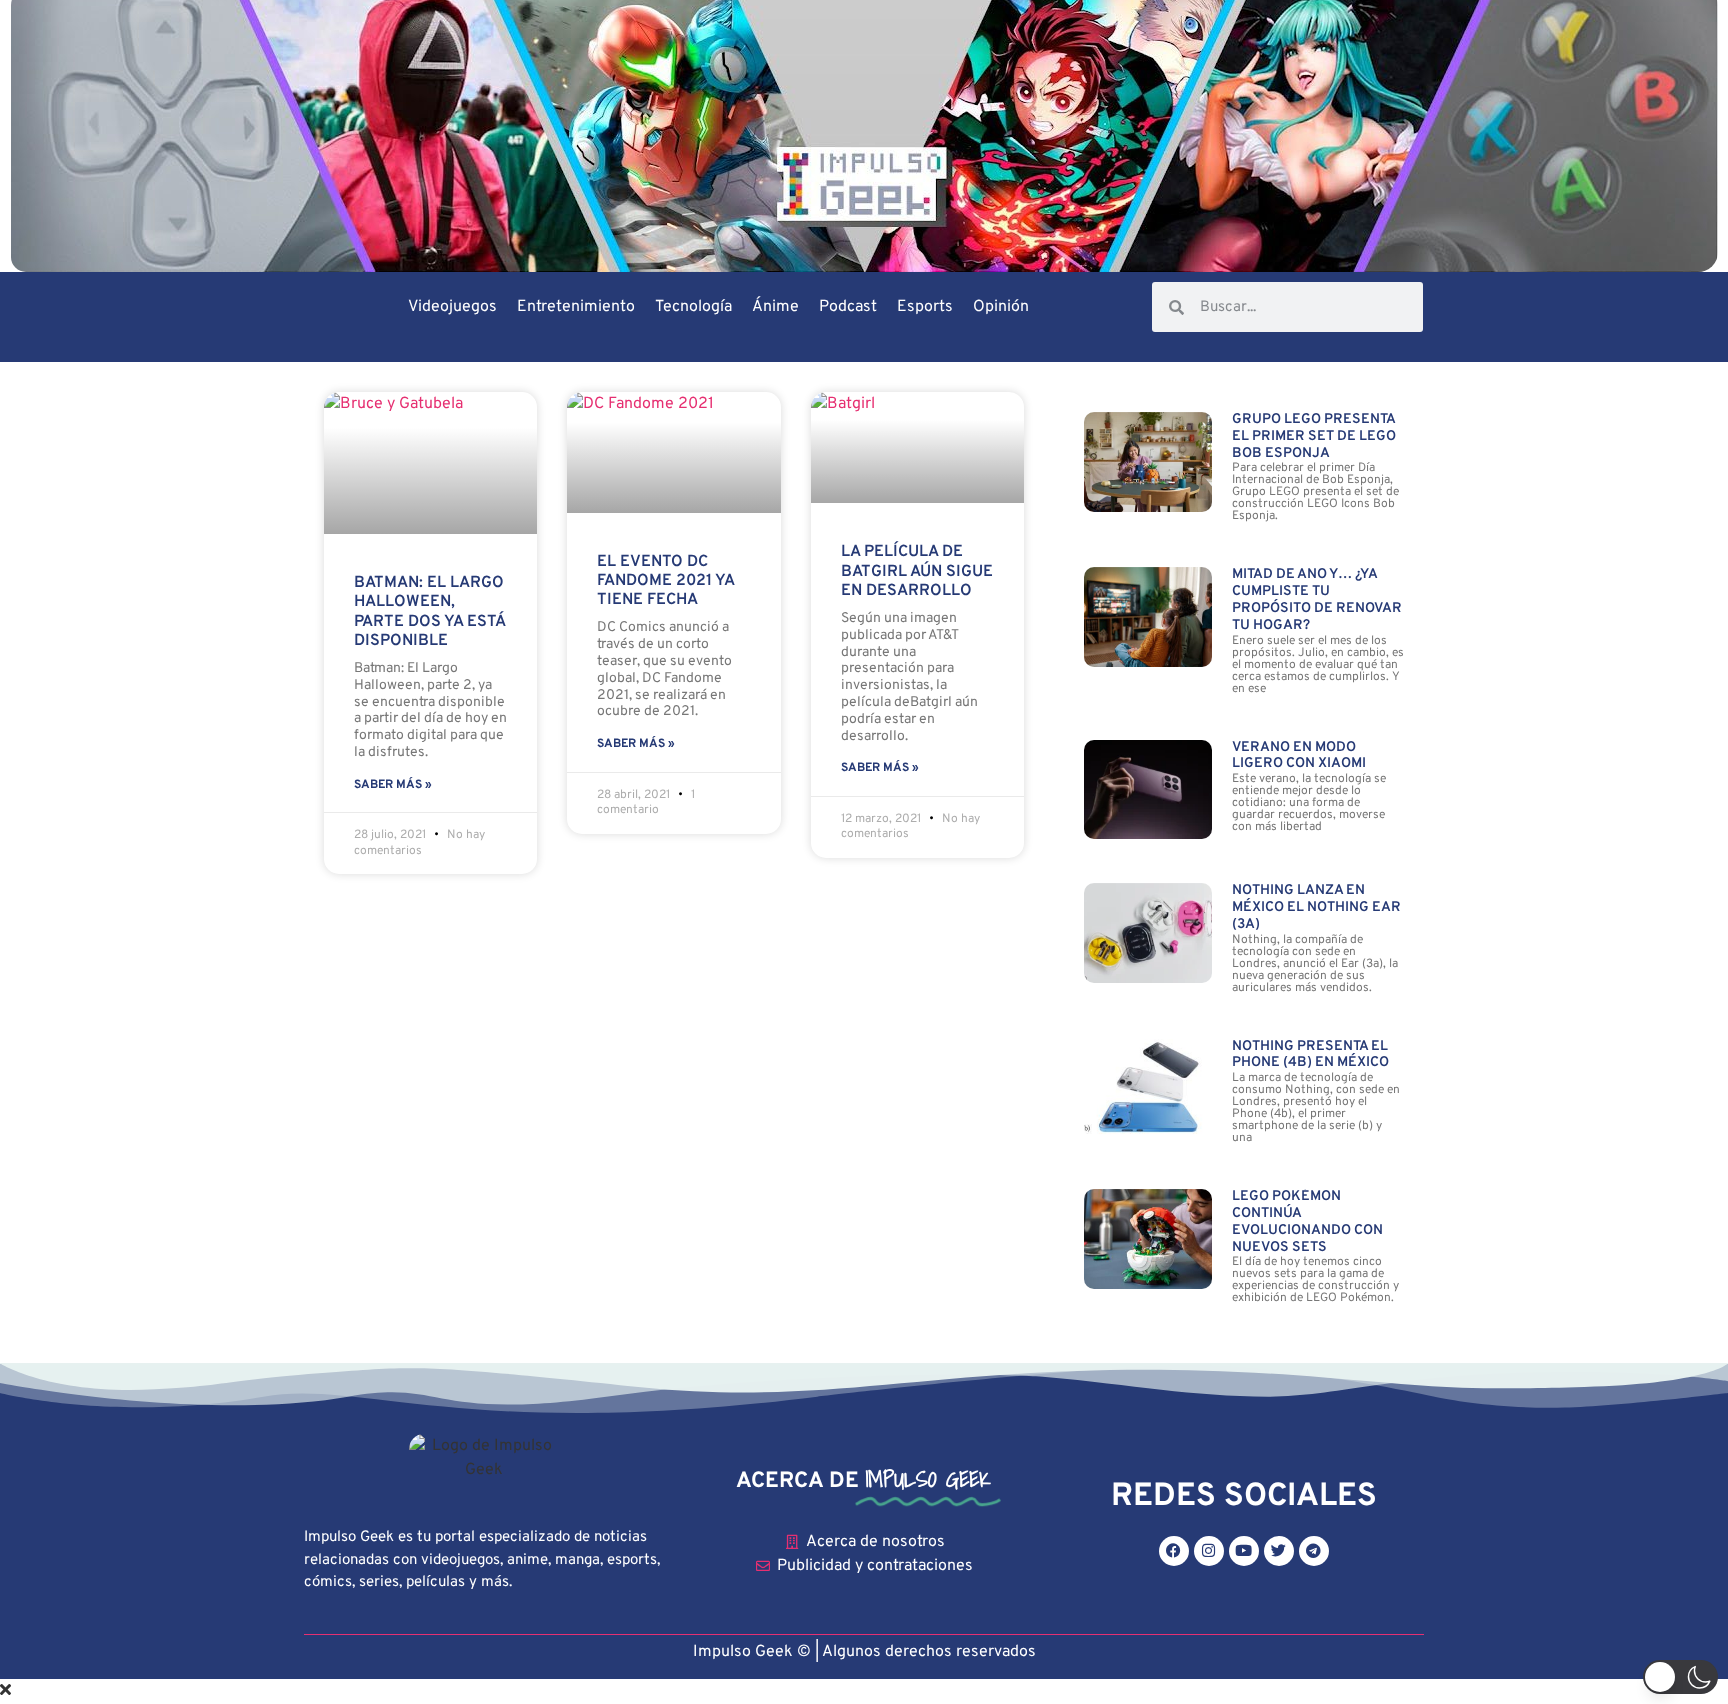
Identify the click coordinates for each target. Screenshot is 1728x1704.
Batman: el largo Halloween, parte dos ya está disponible (429, 612)
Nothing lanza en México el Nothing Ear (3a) (1316, 907)
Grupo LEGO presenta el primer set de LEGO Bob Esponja (1314, 436)
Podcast (848, 307)
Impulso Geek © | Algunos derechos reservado (860, 1652)
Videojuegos (452, 307)
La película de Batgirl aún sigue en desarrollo (917, 571)
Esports (925, 307)
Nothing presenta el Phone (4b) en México (1310, 1055)
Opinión (1001, 307)
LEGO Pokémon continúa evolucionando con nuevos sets (1307, 1221)
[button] (1680, 1677)
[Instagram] (1209, 1551)
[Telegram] (1314, 1551)
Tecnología (693, 307)
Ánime (775, 307)
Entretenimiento (576, 307)
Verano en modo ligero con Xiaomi (1299, 756)
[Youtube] (1244, 1551)
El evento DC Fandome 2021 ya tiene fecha (665, 581)
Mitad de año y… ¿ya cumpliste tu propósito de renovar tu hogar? (1317, 599)
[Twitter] (1279, 1551)
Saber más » (393, 785)
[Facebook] (1174, 1551)
